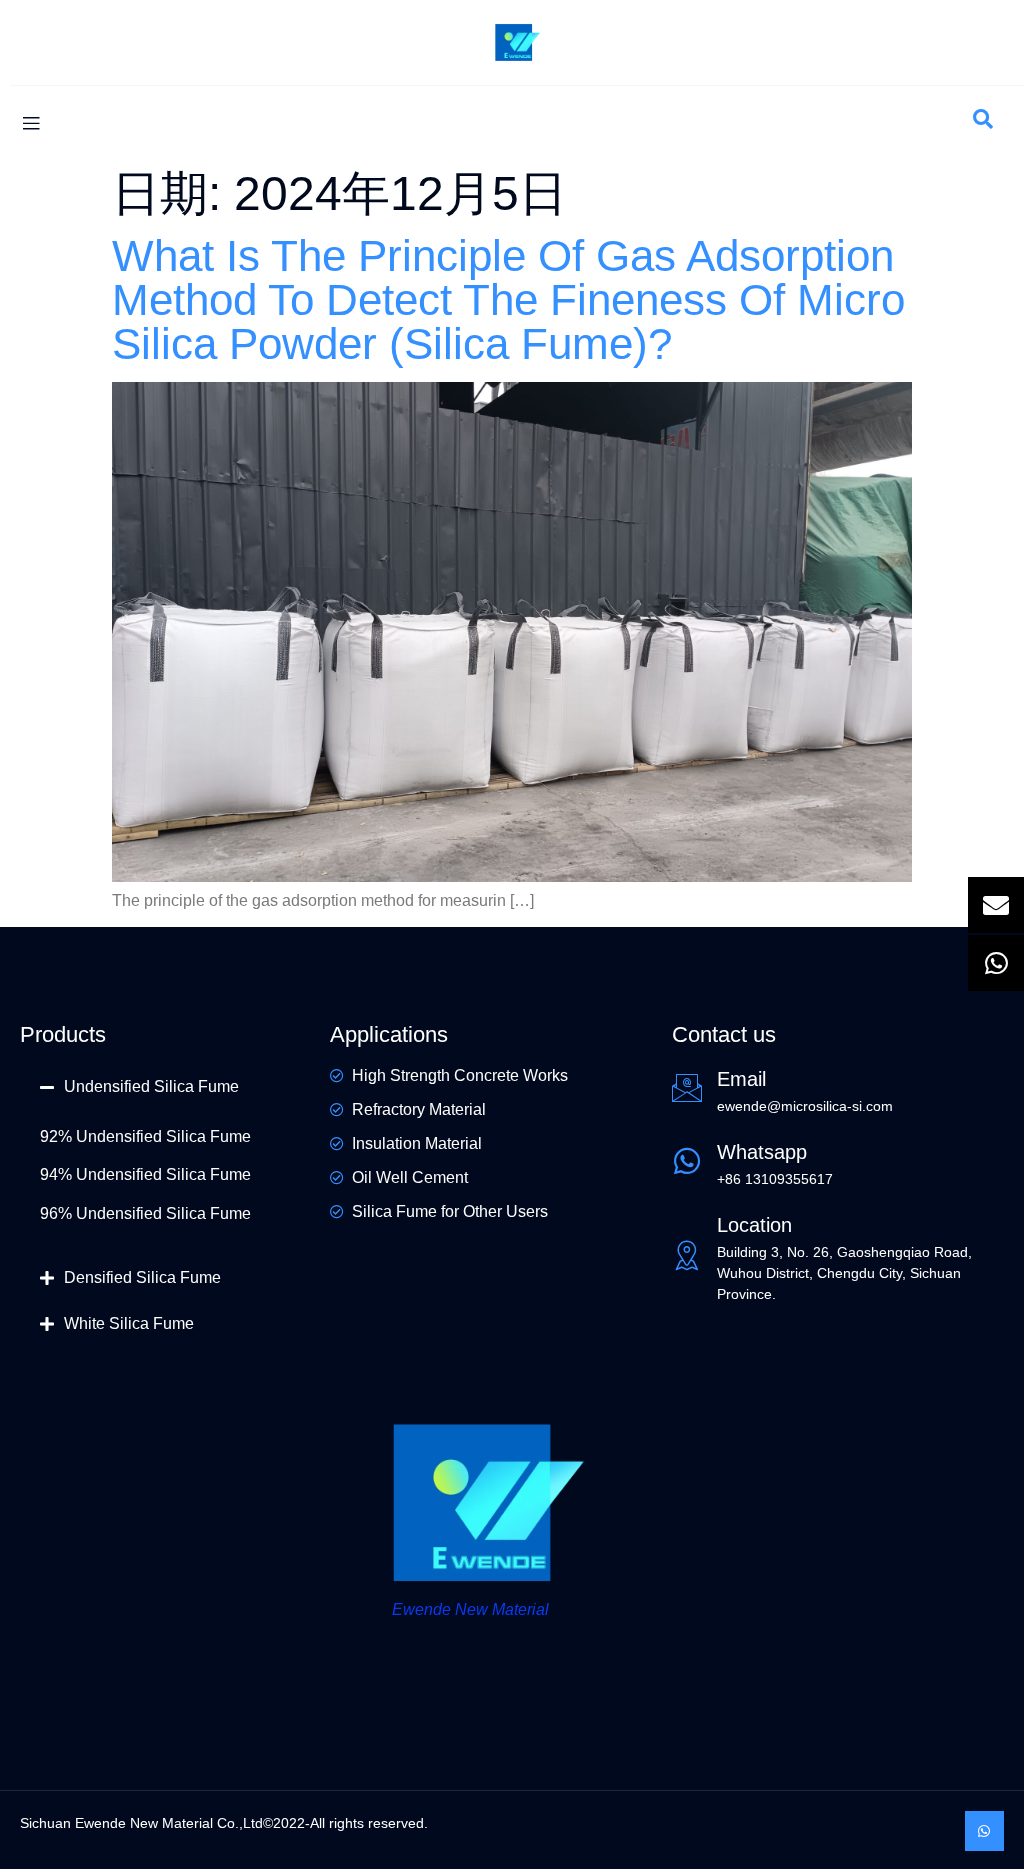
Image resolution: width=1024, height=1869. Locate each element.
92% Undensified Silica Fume (145, 1136)
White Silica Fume (129, 1323)
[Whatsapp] (984, 1830)
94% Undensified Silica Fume (145, 1174)
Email (741, 1079)
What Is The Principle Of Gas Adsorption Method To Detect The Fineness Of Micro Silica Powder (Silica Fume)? (508, 299)
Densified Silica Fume (142, 1277)
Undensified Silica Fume (151, 1086)
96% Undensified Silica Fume (145, 1213)
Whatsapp (762, 1152)
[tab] (165, 1087)
